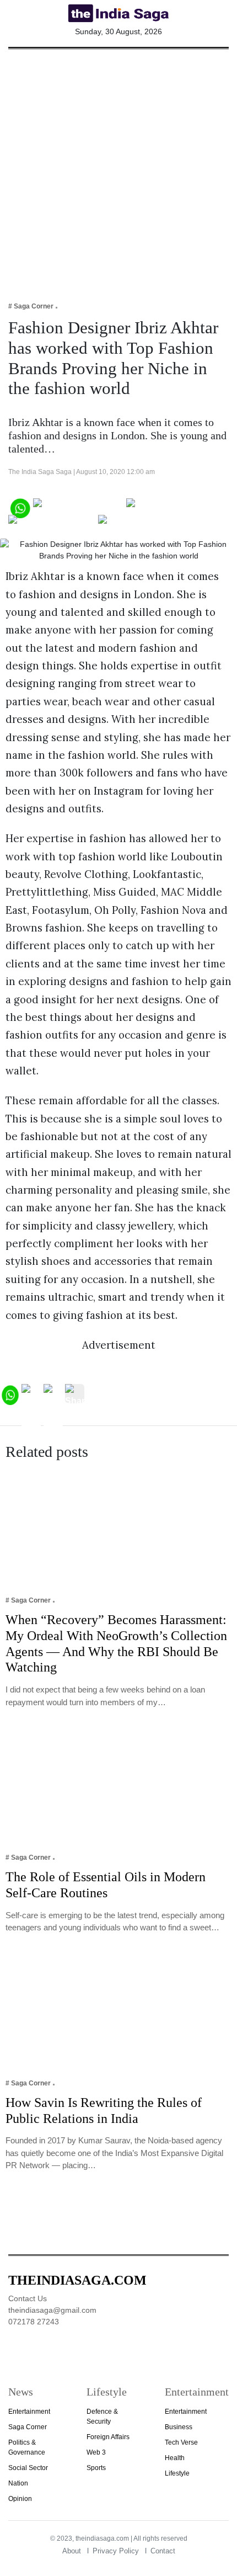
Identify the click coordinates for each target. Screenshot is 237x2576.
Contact (163, 2551)
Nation (18, 2483)
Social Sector (28, 2468)
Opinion (20, 2499)
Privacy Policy (116, 2551)
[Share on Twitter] (165, 507)
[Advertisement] (118, 168)
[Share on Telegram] (52, 523)
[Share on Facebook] (79, 507)
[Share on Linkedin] (141, 523)
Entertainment (29, 2412)
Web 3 (96, 2452)
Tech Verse (181, 2442)
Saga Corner (28, 2427)
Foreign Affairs (108, 2437)
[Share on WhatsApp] (20, 507)
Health (175, 2458)
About (72, 2551)
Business (179, 2427)
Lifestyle (177, 2473)
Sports (96, 2468)
